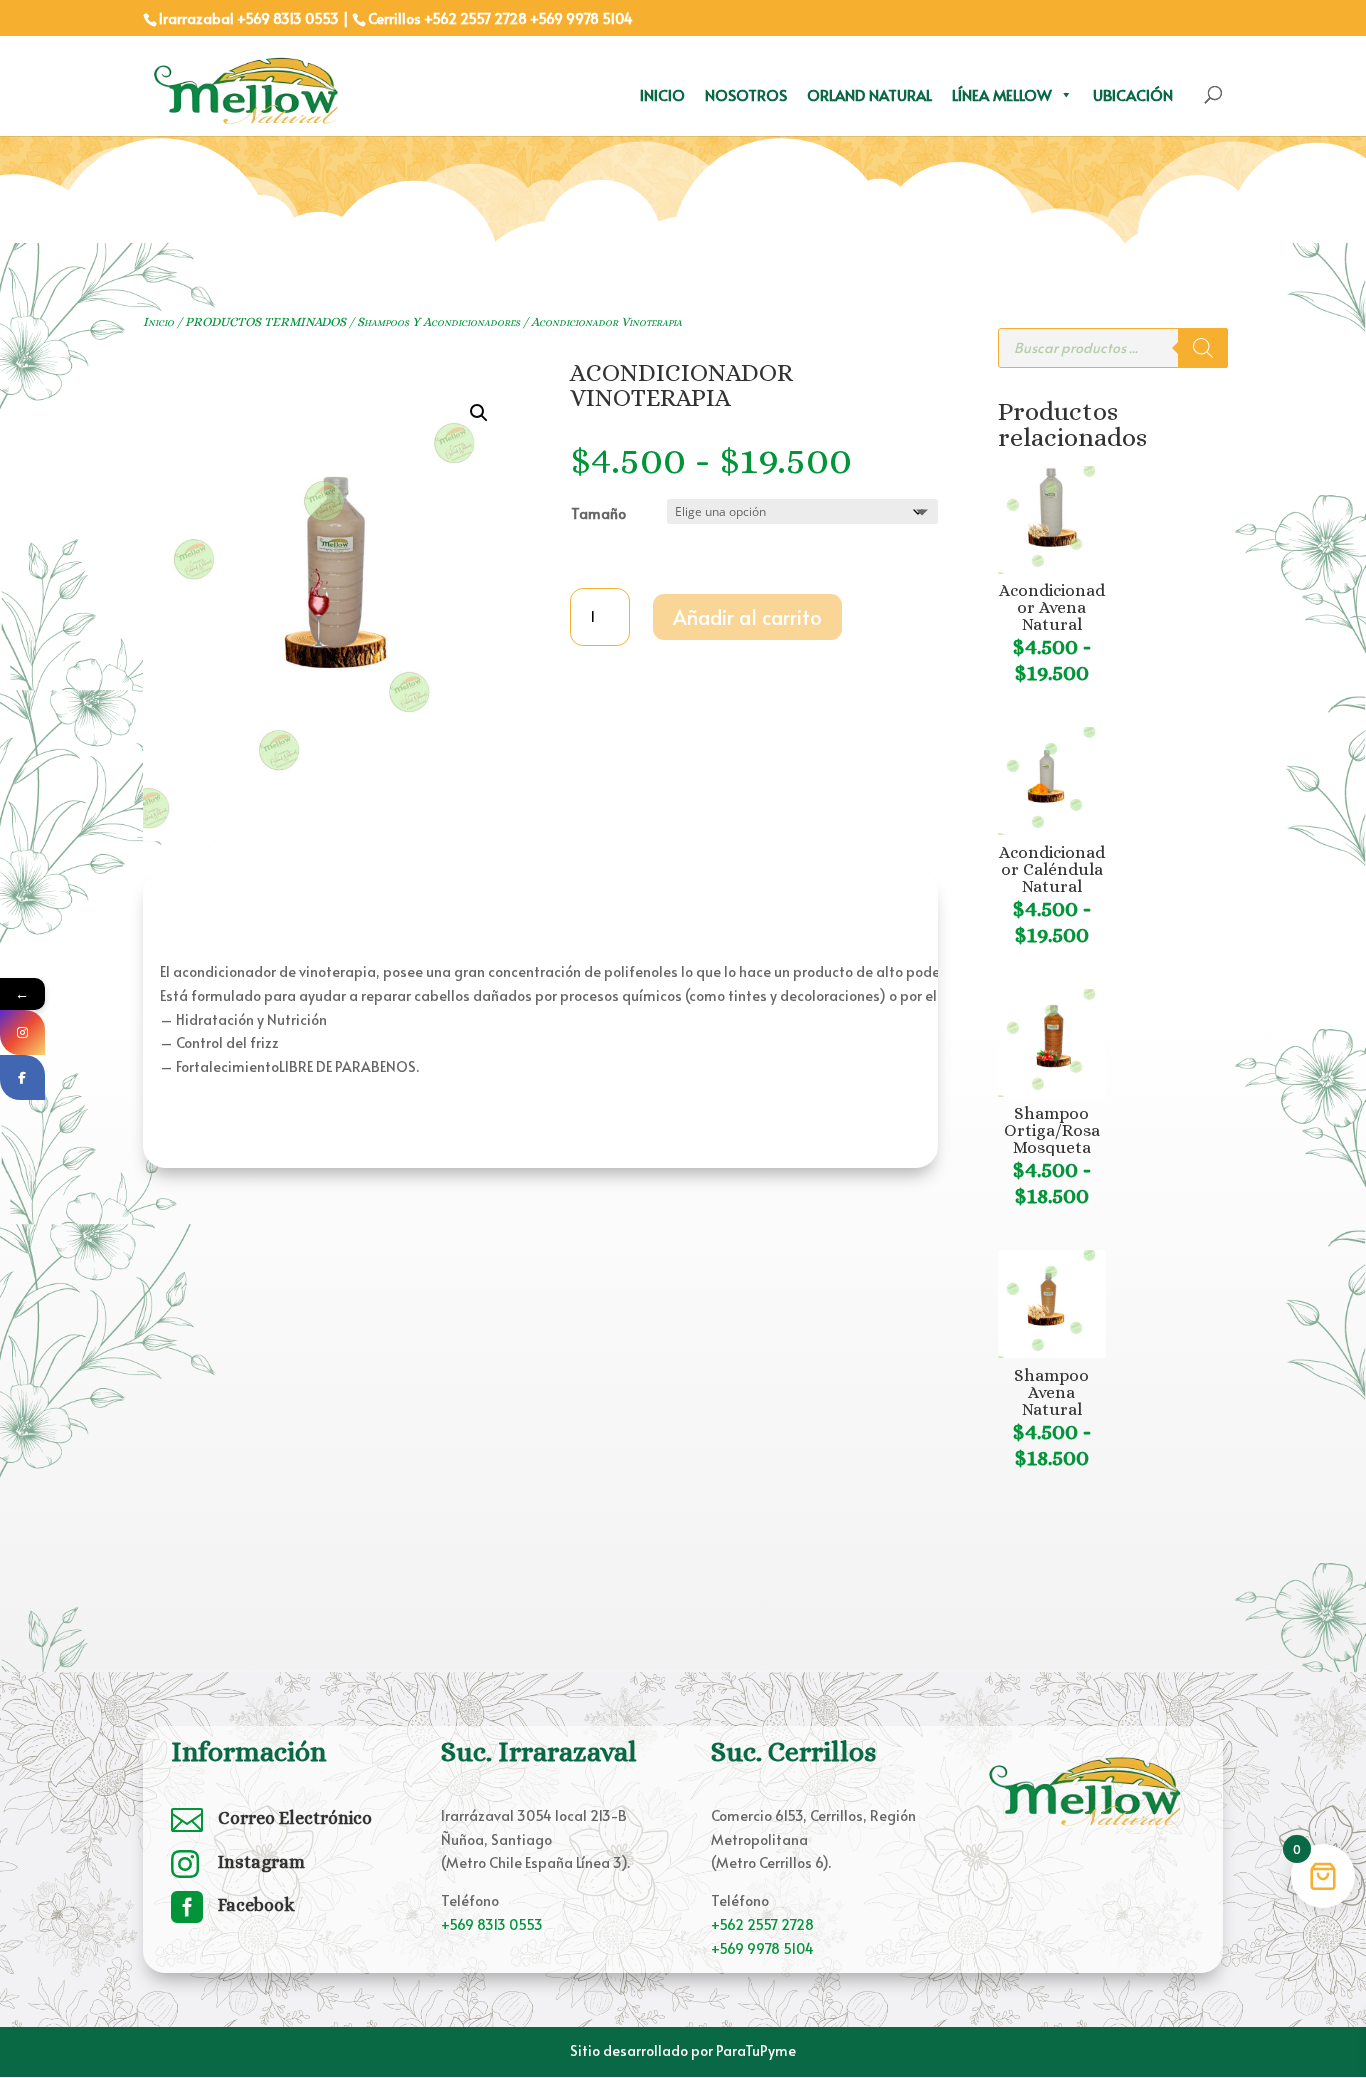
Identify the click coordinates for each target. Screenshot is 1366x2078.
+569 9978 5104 (581, 18)
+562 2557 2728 (475, 18)
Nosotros (746, 94)
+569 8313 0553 (492, 1924)
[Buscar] (1203, 348)
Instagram (261, 1862)
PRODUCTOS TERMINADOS (265, 321)
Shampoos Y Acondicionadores (438, 321)
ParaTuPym (752, 2050)
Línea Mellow (1002, 94)
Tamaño (598, 513)
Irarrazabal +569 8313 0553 (249, 18)
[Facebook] (22, 1077)
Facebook (256, 1905)
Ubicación (1133, 94)
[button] (479, 413)
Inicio (662, 94)
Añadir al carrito (747, 617)
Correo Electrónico (295, 1818)
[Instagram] (22, 1032)
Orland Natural (869, 94)
